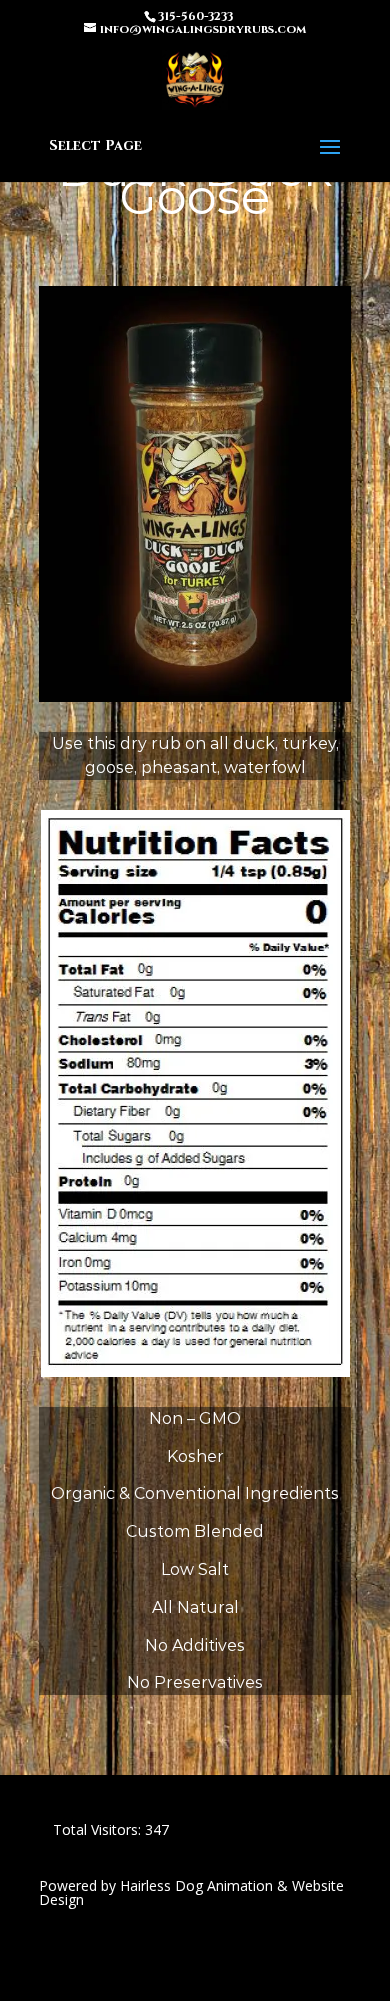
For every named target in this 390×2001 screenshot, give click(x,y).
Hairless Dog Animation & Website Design (191, 1892)
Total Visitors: (99, 1829)
